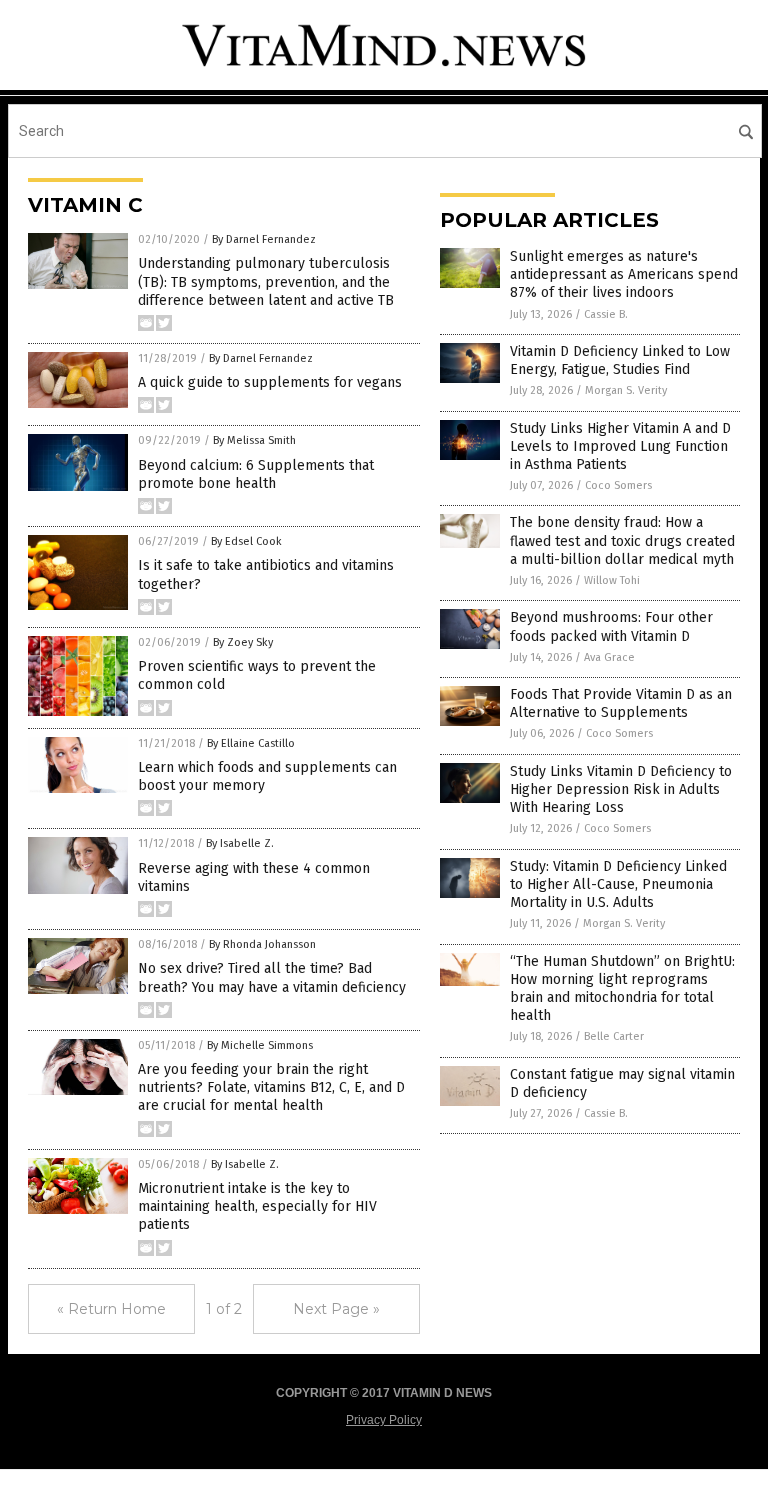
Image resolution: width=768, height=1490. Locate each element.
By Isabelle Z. (240, 843)
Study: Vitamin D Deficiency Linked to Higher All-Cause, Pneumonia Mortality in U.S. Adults (618, 884)
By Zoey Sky (243, 642)
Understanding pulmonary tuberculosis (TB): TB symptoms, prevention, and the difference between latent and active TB (266, 281)
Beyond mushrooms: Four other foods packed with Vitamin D (611, 626)
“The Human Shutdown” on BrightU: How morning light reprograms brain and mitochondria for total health (622, 989)
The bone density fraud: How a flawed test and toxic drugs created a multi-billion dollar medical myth (622, 540)
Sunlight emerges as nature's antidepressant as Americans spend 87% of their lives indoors (624, 274)
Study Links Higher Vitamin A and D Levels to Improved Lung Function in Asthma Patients (620, 446)
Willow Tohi (612, 580)
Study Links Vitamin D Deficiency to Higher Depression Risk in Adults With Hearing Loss (621, 789)
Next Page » (336, 1309)
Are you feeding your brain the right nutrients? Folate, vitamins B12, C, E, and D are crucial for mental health (271, 1087)
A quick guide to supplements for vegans (270, 382)
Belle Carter (614, 1036)
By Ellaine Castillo (251, 743)
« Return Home (111, 1309)
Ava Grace (609, 657)
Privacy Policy (384, 1420)
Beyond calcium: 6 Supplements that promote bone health (256, 474)
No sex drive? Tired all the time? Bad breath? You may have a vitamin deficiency (272, 977)
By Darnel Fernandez (264, 239)
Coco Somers (618, 485)
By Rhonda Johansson (262, 944)
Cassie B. (606, 314)
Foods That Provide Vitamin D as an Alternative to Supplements (621, 703)
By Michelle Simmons (260, 1045)
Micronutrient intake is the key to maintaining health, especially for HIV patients (257, 1206)
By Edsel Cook (246, 541)
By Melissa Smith (254, 440)
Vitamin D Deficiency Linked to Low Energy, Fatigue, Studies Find (620, 360)
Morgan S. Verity (626, 390)
